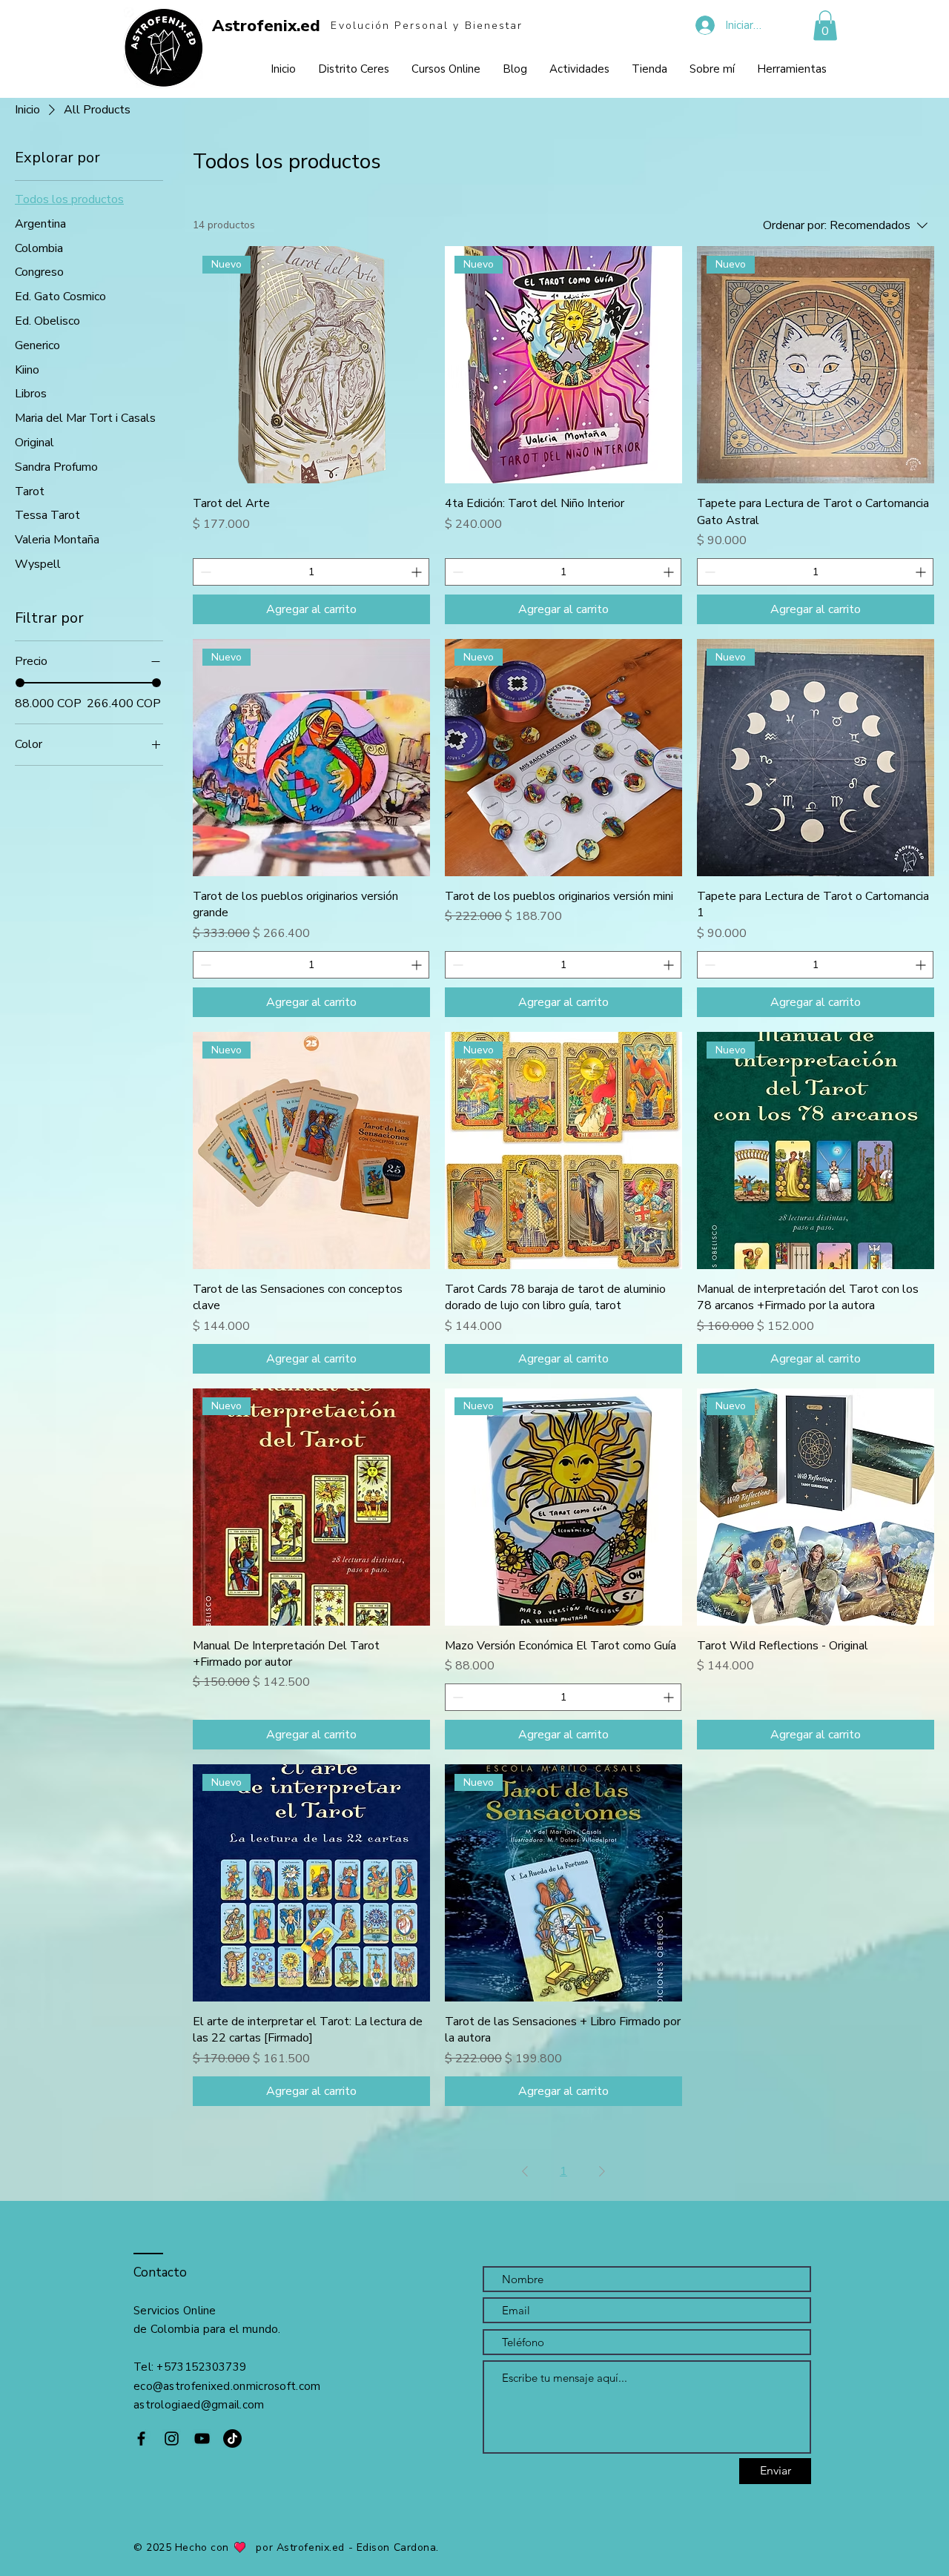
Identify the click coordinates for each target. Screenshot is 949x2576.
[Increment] (418, 572)
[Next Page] (602, 2171)
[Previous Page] (525, 2171)
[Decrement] (204, 572)
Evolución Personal (392, 26)
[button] (825, 26)
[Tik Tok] (232, 2438)
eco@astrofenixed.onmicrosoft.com (227, 2386)
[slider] (20, 683)
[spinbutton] (311, 572)
